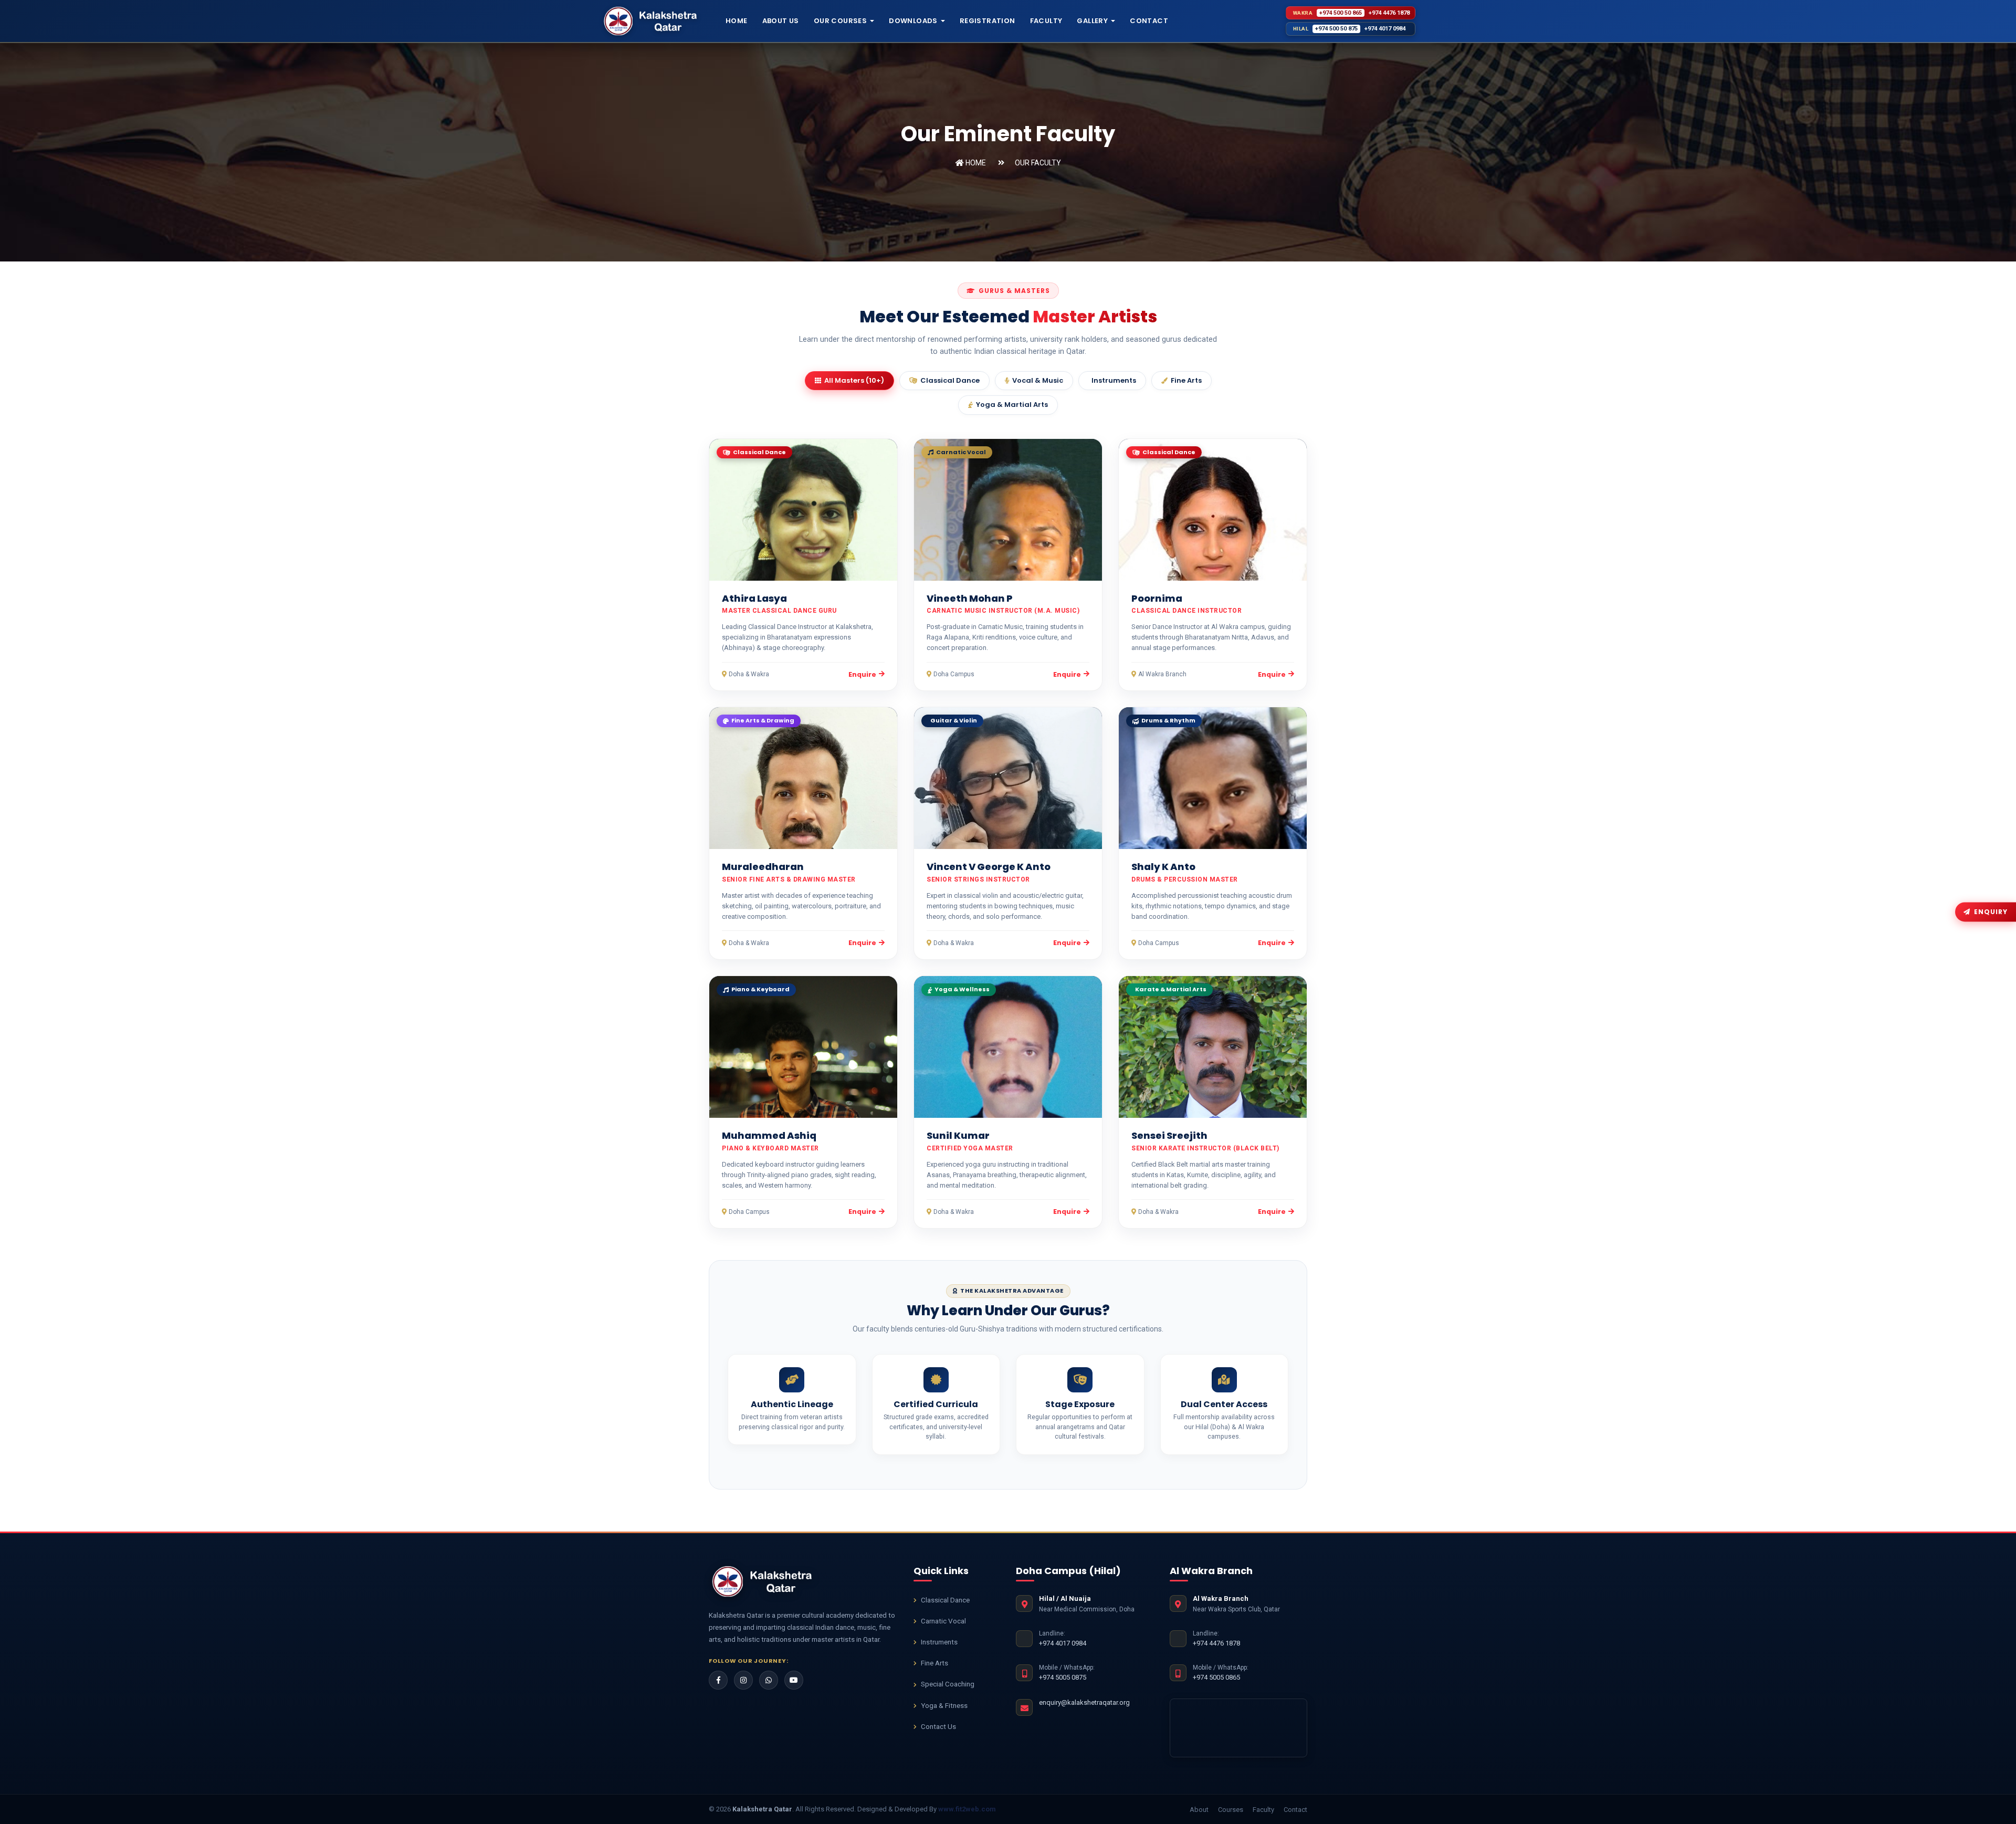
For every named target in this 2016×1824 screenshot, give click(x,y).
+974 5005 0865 (1216, 1677)
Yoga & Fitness (944, 1705)
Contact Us (938, 1726)
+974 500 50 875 (1336, 29)
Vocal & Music (1038, 380)
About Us (781, 21)
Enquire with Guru (808, 514)
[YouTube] (794, 1680)
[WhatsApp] (769, 1680)
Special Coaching (948, 1684)
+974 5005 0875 (1063, 1677)
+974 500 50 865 (1341, 13)
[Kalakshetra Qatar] (764, 1581)
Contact (1149, 21)
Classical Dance (950, 380)
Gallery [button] (1092, 21)
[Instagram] (743, 1680)
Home (737, 21)
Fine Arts (1186, 380)
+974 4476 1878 (1389, 13)
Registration (988, 21)
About (1199, 1810)
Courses (1231, 1810)
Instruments (1114, 380)
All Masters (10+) (854, 380)
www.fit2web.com (967, 1809)
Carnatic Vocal (943, 1621)
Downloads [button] (913, 21)
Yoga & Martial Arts (1012, 405)
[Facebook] (718, 1680)
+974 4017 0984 (1385, 29)
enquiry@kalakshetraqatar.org (1084, 1702)
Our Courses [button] (840, 21)
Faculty (1046, 21)
